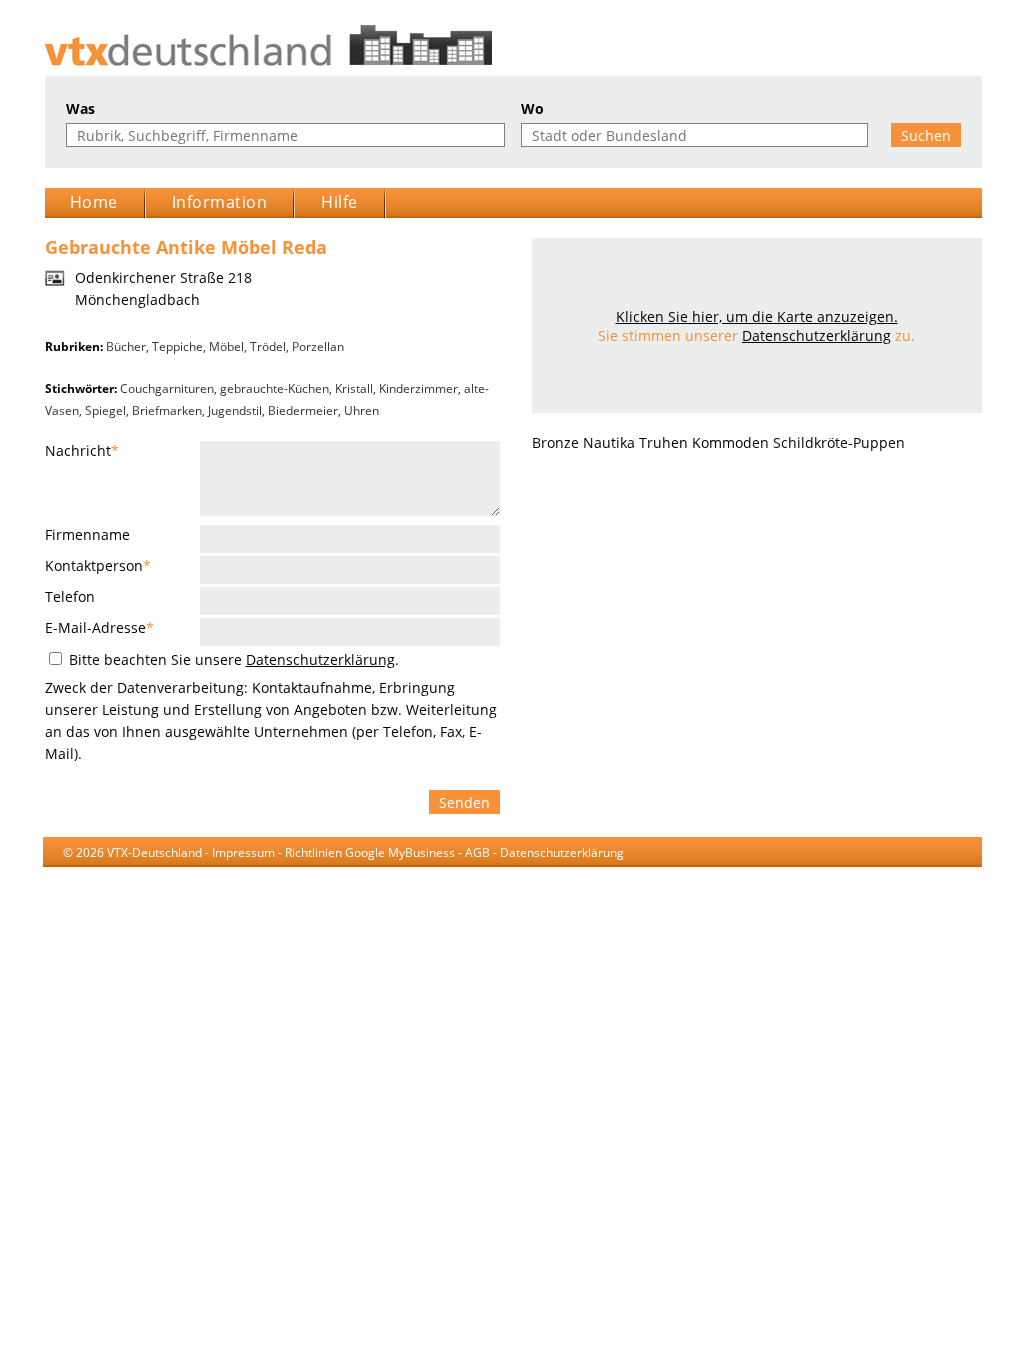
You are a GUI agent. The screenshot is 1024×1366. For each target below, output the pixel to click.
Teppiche (177, 346)
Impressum (243, 852)
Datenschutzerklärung (320, 659)
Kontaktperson (98, 565)
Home (94, 202)
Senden (464, 802)
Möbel (226, 346)
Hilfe (339, 202)
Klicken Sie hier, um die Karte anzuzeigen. (757, 316)
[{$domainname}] (512, 45)
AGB (477, 852)
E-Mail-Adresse (99, 627)
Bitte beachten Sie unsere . (232, 659)
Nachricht (82, 450)
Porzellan (318, 346)
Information (220, 202)
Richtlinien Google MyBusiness (370, 852)
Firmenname (87, 534)
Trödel (268, 346)
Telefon (70, 596)
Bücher (126, 346)
